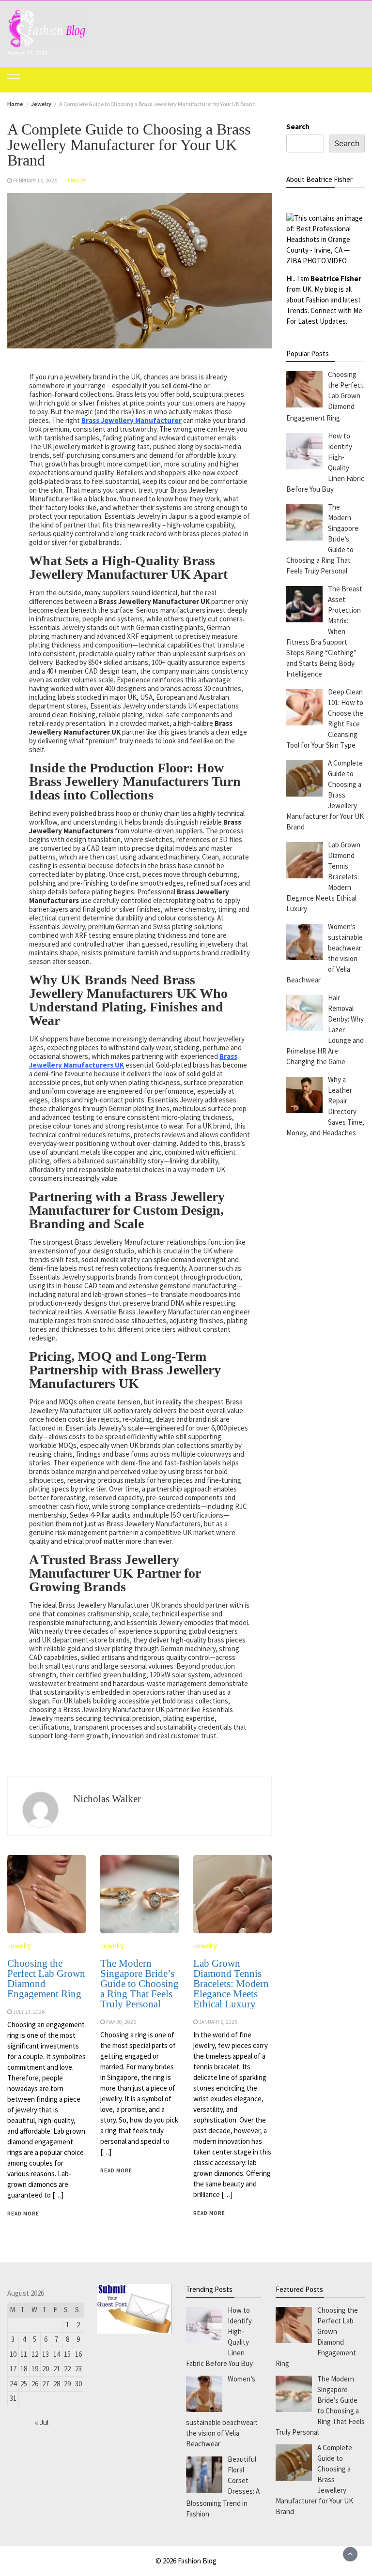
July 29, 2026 (29, 2012)
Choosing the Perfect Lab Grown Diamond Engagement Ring (46, 1979)
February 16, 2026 (35, 181)
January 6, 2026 (218, 2022)
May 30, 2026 (121, 2022)
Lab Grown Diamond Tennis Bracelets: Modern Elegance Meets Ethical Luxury (231, 1984)
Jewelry (76, 181)
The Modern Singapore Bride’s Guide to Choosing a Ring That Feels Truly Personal (139, 1984)
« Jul (42, 2422)
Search (298, 127)
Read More (23, 2214)
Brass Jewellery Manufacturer (132, 420)
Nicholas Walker (107, 1799)
